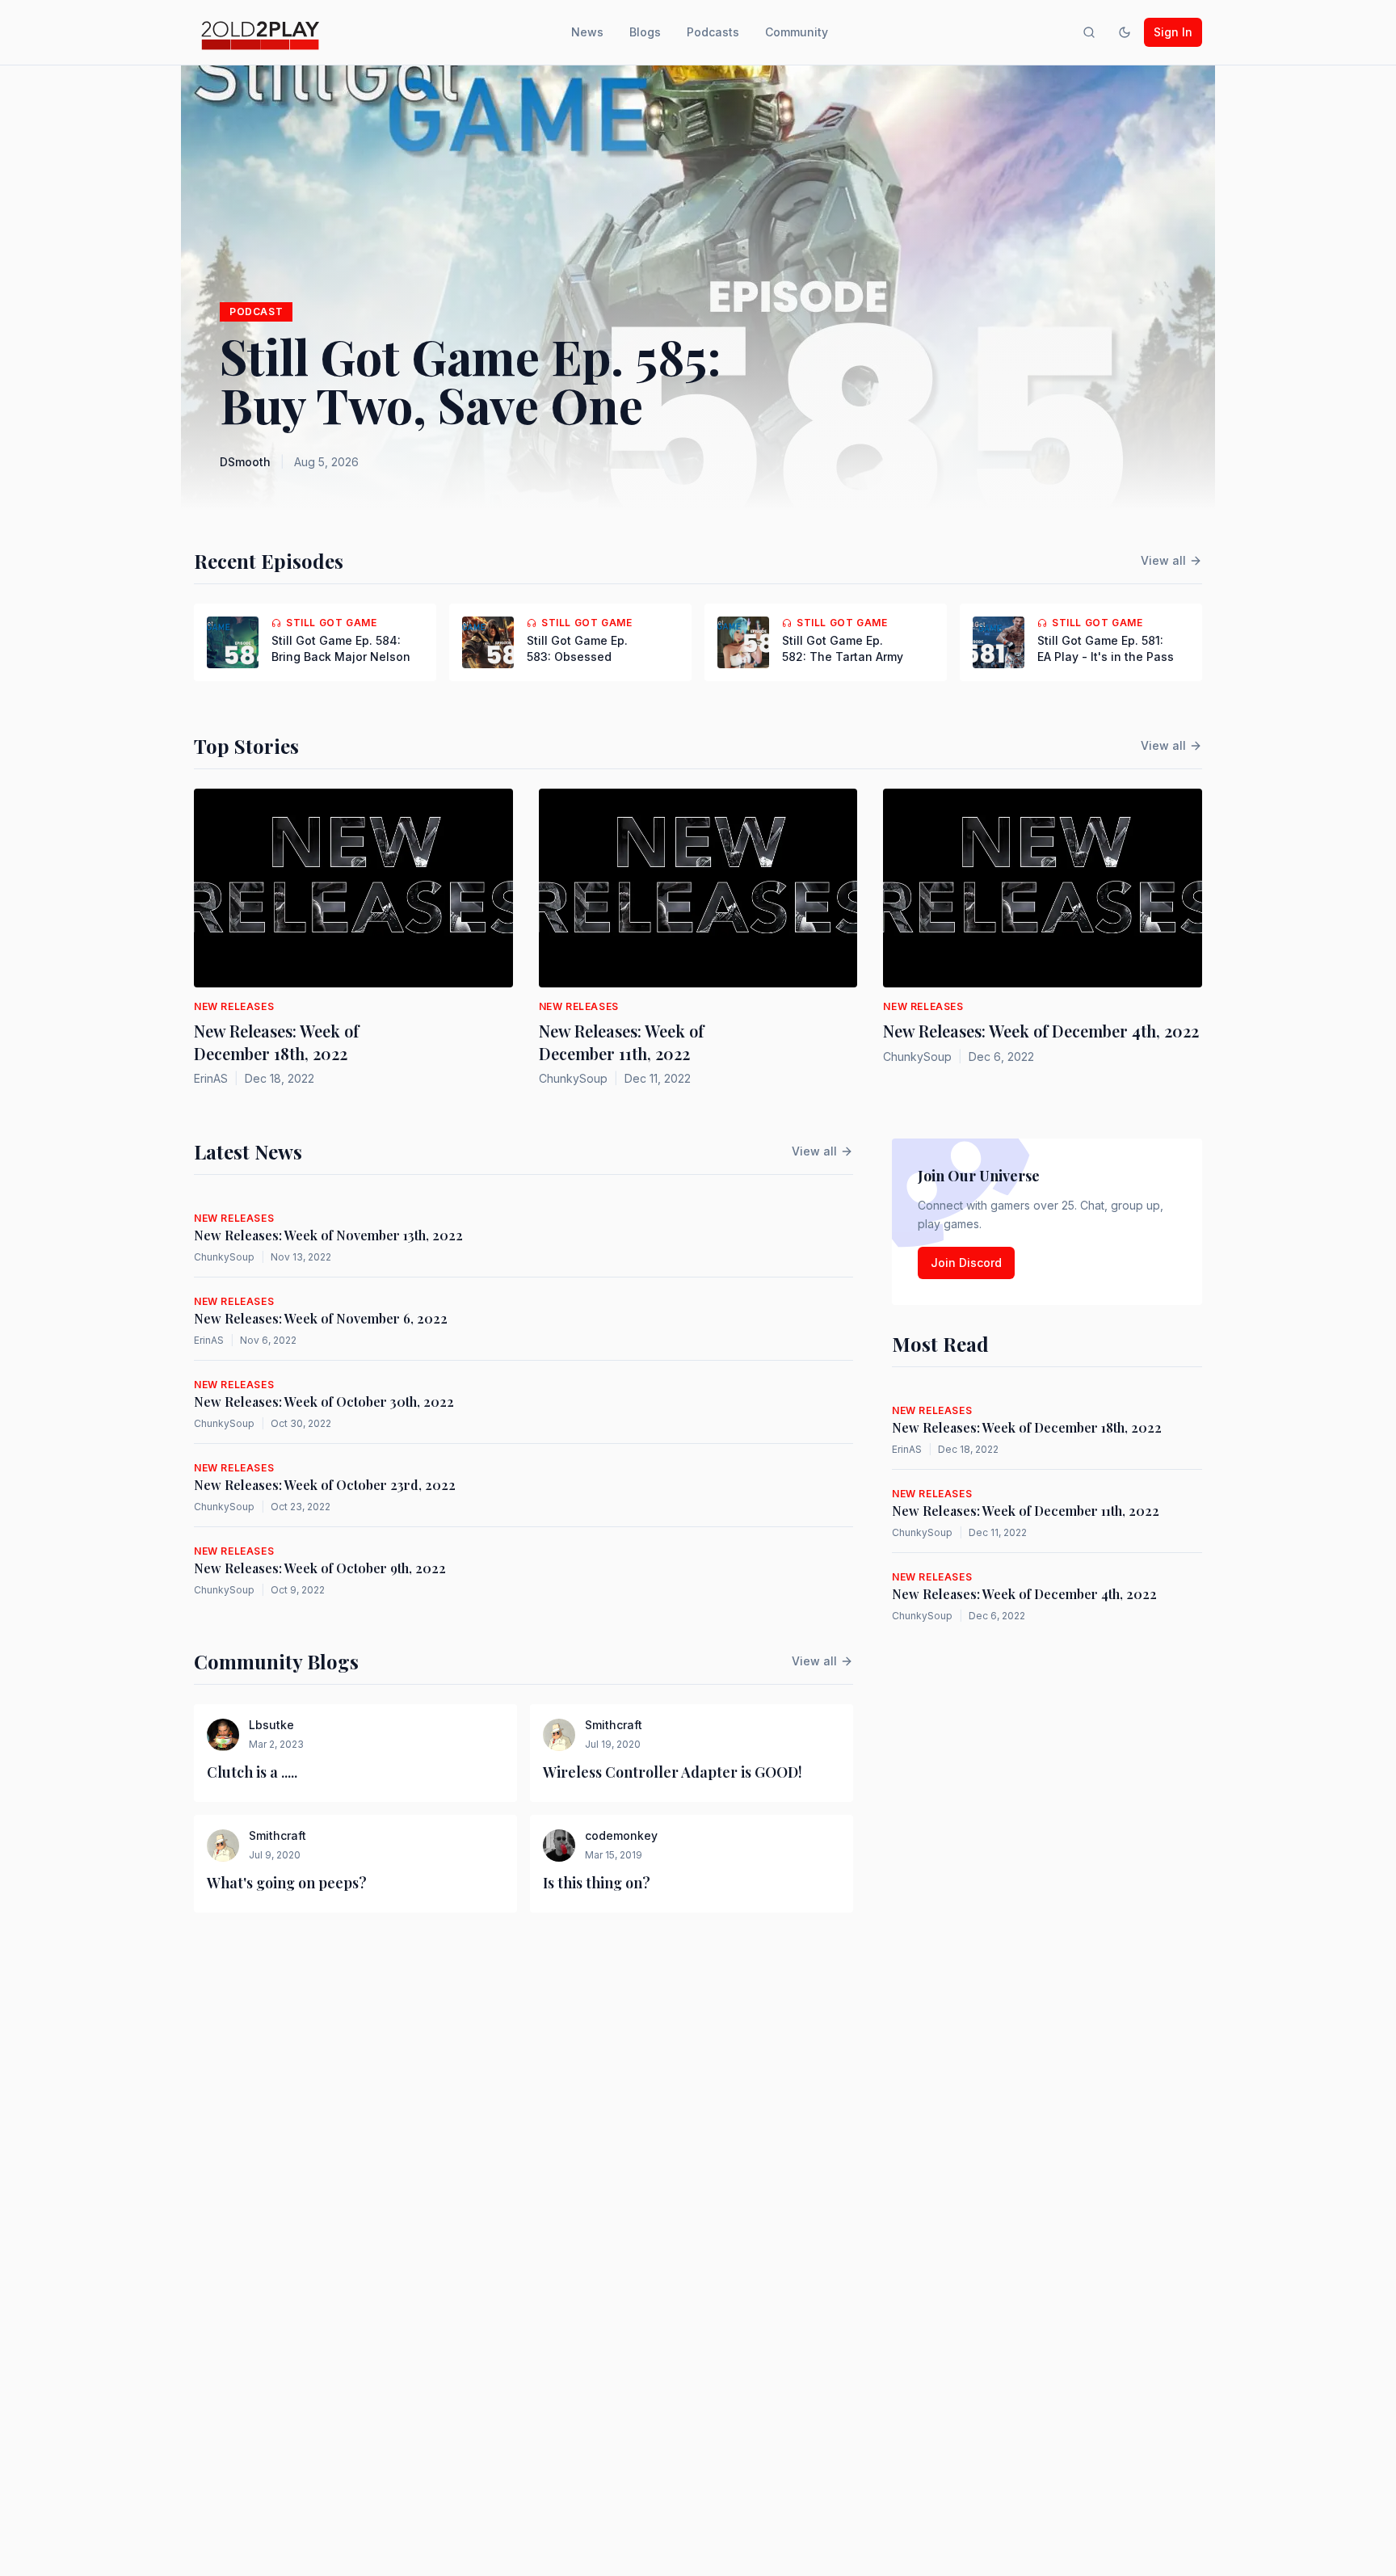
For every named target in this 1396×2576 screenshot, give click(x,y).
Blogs (645, 32)
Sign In (1173, 32)
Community (797, 32)
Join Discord (966, 1263)
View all (1163, 560)
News (587, 32)
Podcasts (713, 32)
